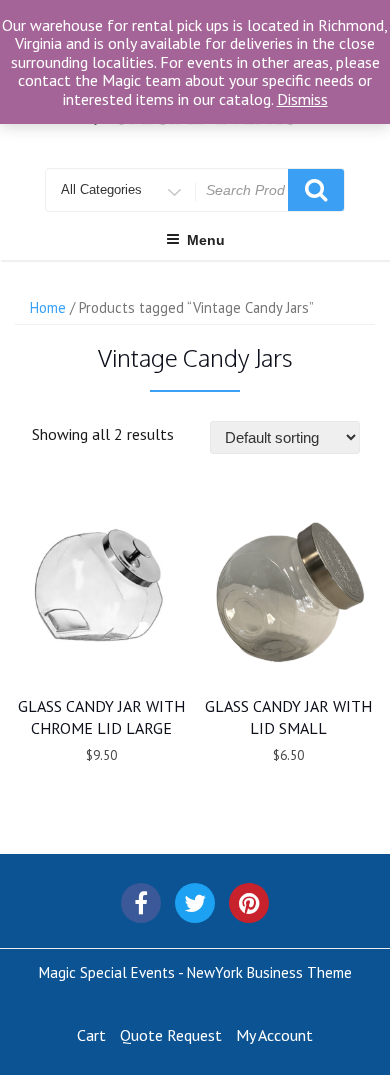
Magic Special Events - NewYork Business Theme (195, 972)
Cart (91, 1035)
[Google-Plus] (249, 903)
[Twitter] (195, 903)
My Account (274, 1035)
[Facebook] (141, 903)
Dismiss (302, 99)
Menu (206, 240)
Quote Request (171, 1035)
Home (48, 307)
